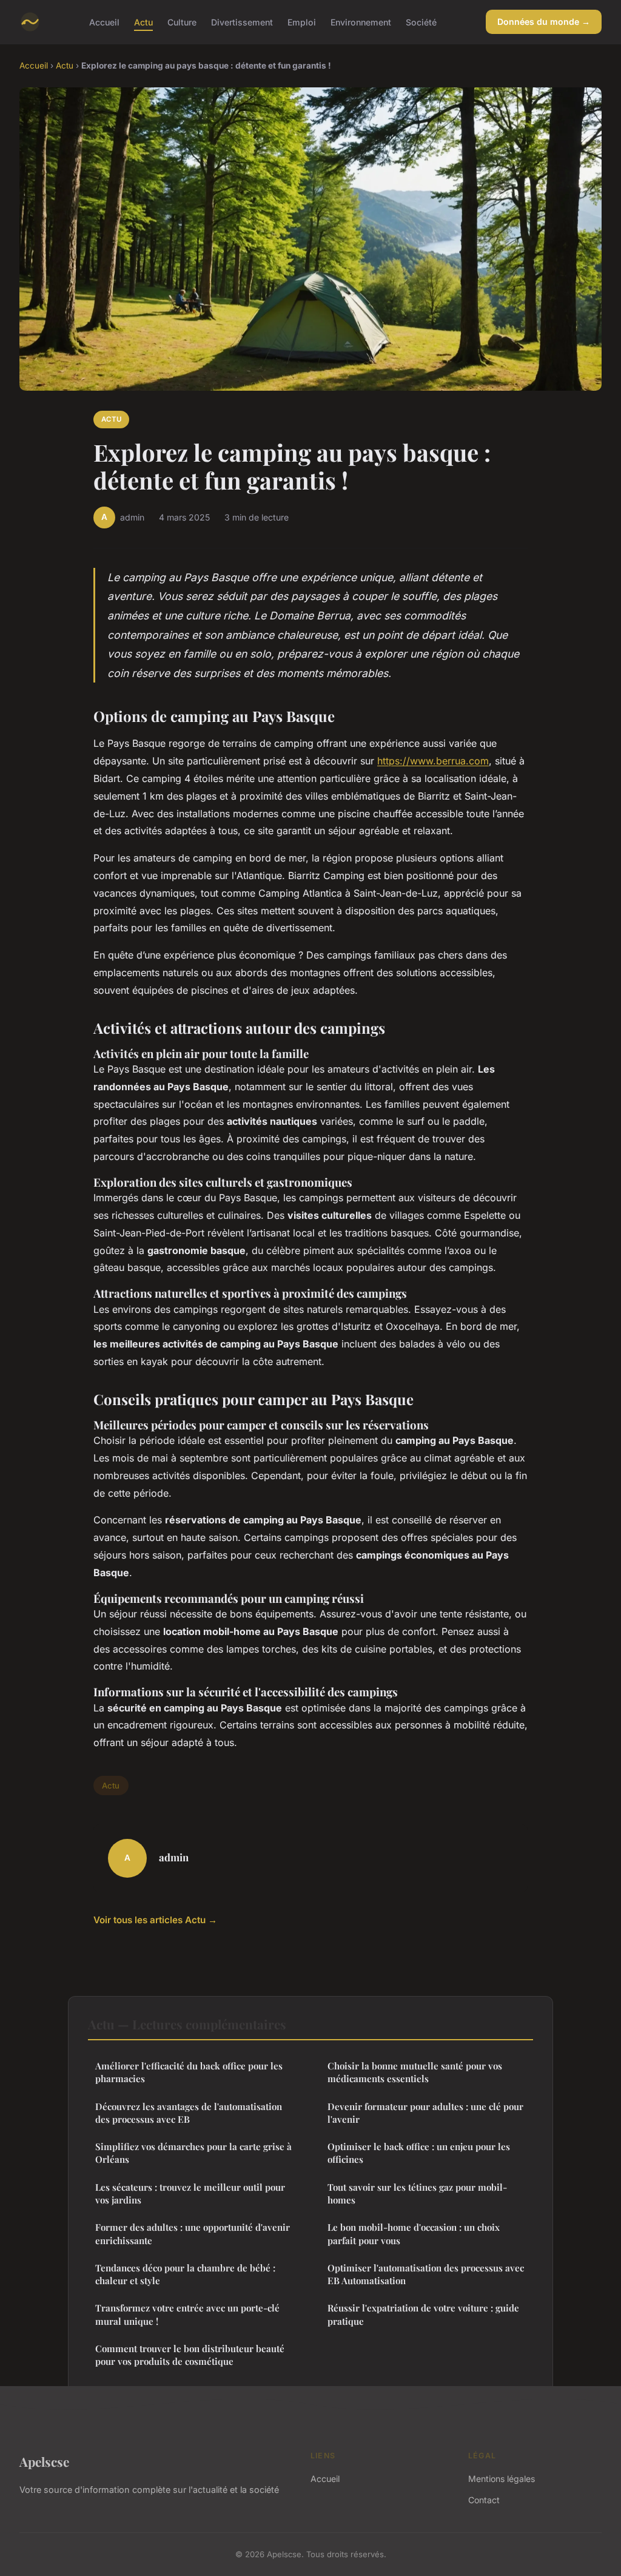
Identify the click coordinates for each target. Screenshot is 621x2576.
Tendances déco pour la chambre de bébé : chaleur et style (185, 2274)
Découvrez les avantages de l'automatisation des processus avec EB (189, 2113)
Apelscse (44, 2461)
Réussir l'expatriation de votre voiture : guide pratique (423, 2314)
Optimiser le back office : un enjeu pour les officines (419, 2153)
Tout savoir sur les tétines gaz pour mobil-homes (417, 2193)
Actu (143, 22)
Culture (182, 22)
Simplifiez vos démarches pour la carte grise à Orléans (193, 2153)
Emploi (302, 22)
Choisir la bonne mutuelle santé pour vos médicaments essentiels (415, 2072)
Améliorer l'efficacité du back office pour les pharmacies (189, 2072)
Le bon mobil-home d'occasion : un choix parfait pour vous (414, 2234)
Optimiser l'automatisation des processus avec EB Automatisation (426, 2274)
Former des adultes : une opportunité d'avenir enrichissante (193, 2234)
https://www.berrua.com (433, 761)
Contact (484, 2500)
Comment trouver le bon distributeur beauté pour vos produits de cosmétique (190, 2355)
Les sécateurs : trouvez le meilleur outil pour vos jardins (190, 2193)
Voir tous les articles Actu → (155, 1920)
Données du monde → (544, 22)
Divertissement (242, 22)
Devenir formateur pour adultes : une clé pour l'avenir (425, 2113)
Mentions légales (502, 2479)
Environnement (361, 22)
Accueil (104, 22)
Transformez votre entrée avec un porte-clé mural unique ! (187, 2314)
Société (421, 22)
